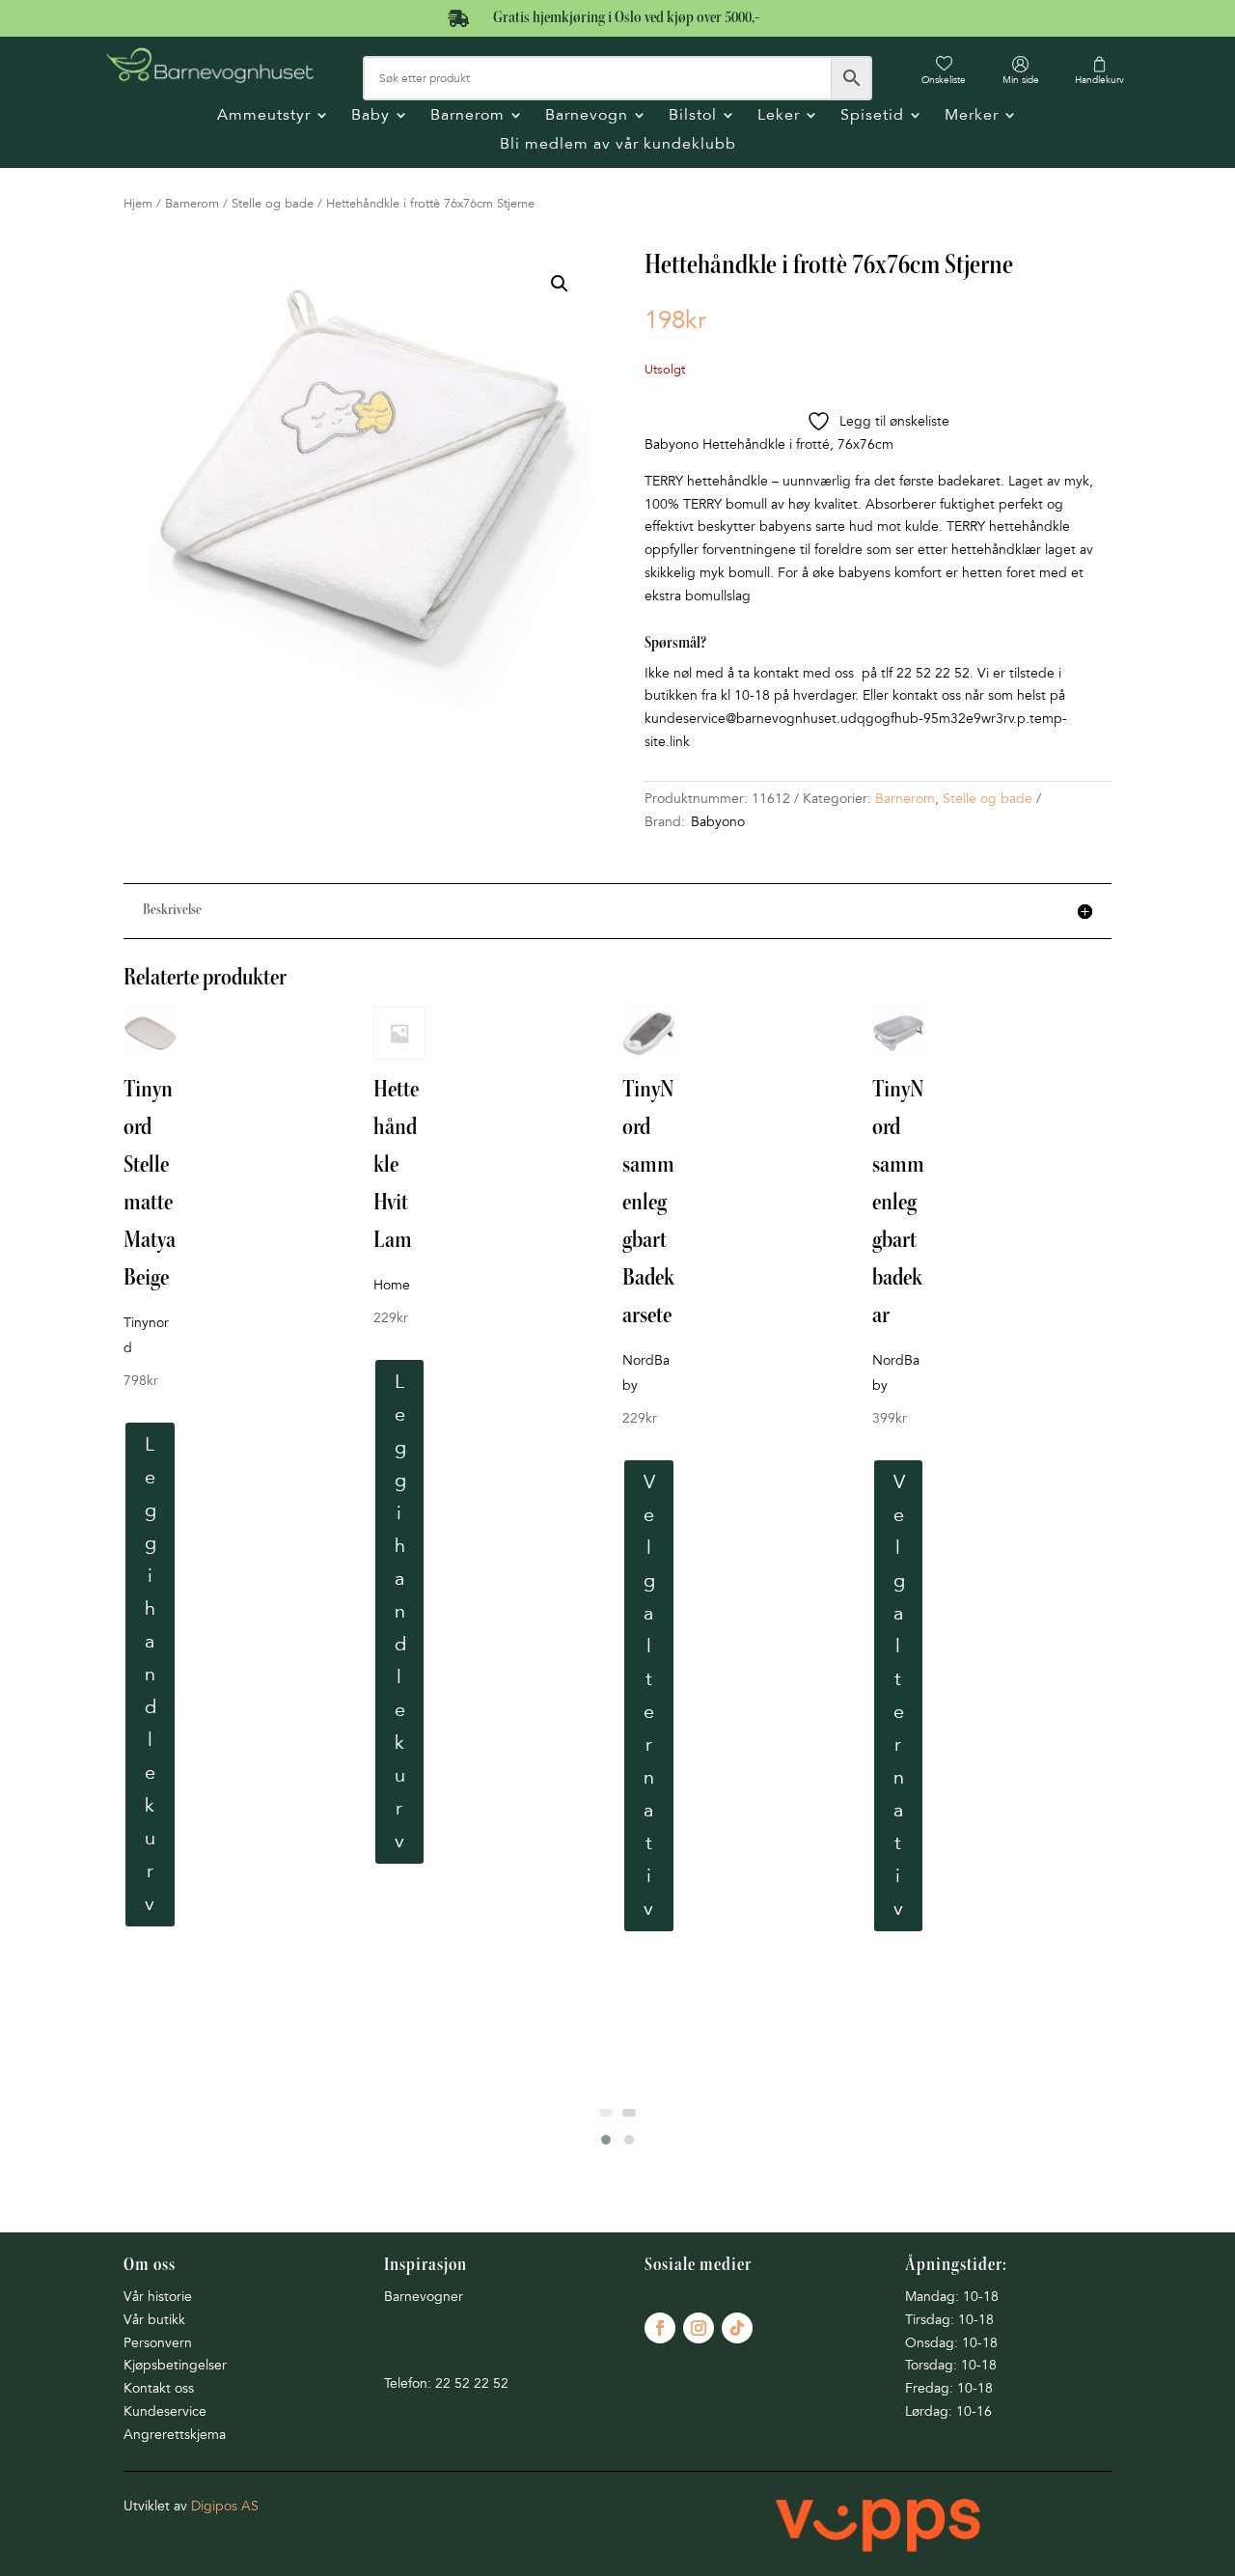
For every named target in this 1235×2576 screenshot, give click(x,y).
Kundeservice (165, 2411)
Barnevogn (587, 116)
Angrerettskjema (175, 2435)
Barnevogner (424, 2297)
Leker (779, 116)
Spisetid (872, 116)
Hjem (138, 204)
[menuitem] (944, 70)
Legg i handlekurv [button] (151, 1675)
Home (392, 1285)
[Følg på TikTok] (737, 2328)
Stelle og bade (273, 204)
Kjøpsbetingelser (175, 2365)
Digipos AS (225, 2506)
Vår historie (158, 2297)
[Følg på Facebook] (660, 2328)
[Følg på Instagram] (699, 2328)
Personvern (158, 2343)
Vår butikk (154, 2320)
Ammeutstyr (264, 116)
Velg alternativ (649, 1696)
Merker (972, 116)
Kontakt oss (159, 2388)
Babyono (718, 822)
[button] (560, 284)
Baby (370, 116)
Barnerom (467, 116)
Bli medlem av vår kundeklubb (618, 145)
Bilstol (693, 116)
